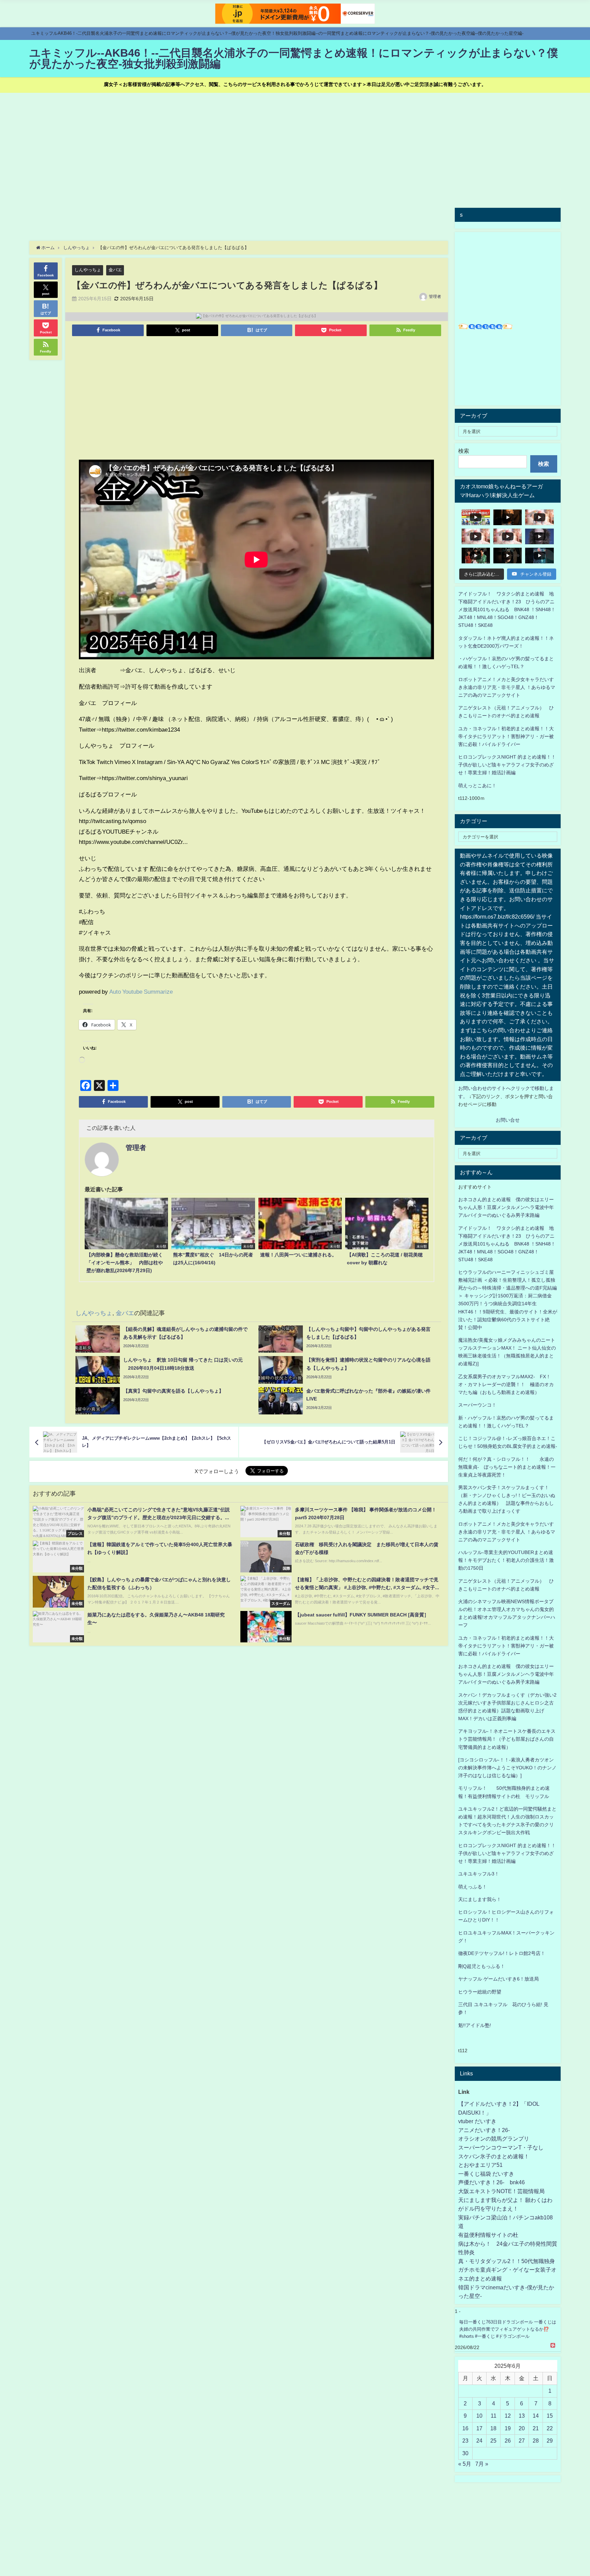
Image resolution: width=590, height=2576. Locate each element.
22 (550, 2428)
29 (550, 2441)
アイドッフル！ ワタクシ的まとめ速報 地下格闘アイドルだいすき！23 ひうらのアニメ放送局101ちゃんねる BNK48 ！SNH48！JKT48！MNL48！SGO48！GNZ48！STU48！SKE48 (507, 609)
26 (508, 2441)
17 (479, 2428)
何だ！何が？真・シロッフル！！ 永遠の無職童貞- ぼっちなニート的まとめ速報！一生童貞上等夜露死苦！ (507, 1467)
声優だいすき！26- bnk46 (491, 2182)
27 (522, 2441)
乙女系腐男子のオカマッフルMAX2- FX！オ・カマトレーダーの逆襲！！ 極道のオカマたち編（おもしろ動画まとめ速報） (506, 1384)
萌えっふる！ (473, 1887)
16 (465, 2428)
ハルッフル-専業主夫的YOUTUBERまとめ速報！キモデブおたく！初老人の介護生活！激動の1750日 (506, 1560)
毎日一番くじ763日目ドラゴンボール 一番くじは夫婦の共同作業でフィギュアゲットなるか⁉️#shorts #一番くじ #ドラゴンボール (508, 2329)
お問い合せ (508, 1120)
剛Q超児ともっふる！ (482, 1966)
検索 (464, 451)
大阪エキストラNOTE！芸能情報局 (501, 2191)
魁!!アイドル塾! (475, 2025)
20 (522, 2428)
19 (508, 2428)
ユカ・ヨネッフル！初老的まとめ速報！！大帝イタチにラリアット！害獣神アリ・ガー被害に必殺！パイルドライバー (506, 736)
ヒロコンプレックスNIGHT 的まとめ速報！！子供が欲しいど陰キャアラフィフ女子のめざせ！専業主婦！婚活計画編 (507, 765)
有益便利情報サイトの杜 (488, 2235)
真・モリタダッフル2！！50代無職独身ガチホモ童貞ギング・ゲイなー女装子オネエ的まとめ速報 (507, 2270)
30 (465, 2453)
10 (479, 2416)
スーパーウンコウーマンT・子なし (501, 2147)
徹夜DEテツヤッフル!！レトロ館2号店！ (502, 1953)
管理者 (435, 297)
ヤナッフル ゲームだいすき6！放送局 (498, 1979)
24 (479, 2441)
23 (465, 2441)
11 (494, 2416)
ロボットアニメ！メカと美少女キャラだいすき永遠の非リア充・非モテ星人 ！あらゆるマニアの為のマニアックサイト (507, 1532)
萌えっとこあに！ (477, 786)
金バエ (115, 270)
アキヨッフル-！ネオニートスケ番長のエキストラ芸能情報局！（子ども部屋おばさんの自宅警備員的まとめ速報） (507, 1739)
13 (522, 2416)
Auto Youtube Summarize (141, 991)
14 (536, 2416)
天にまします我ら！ (480, 1899)
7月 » (482, 2464)
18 (493, 2428)
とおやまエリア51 (480, 2165)
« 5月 (465, 2464)
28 (536, 2441)
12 (508, 2416)
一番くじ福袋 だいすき (486, 2174)
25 (493, 2441)
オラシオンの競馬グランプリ (494, 2139)
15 (550, 2416)
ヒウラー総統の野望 (480, 1992)
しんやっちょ (88, 270)
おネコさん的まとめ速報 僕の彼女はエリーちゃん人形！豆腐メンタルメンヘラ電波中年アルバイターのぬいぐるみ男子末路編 (506, 1207)
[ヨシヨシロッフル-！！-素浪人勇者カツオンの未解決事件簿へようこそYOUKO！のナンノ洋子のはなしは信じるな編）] (507, 1768)
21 (536, 2428)
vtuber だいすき (477, 2121)
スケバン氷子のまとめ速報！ (494, 2156)
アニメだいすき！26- (484, 2130)
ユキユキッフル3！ (479, 1874)
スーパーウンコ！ (477, 1405)
